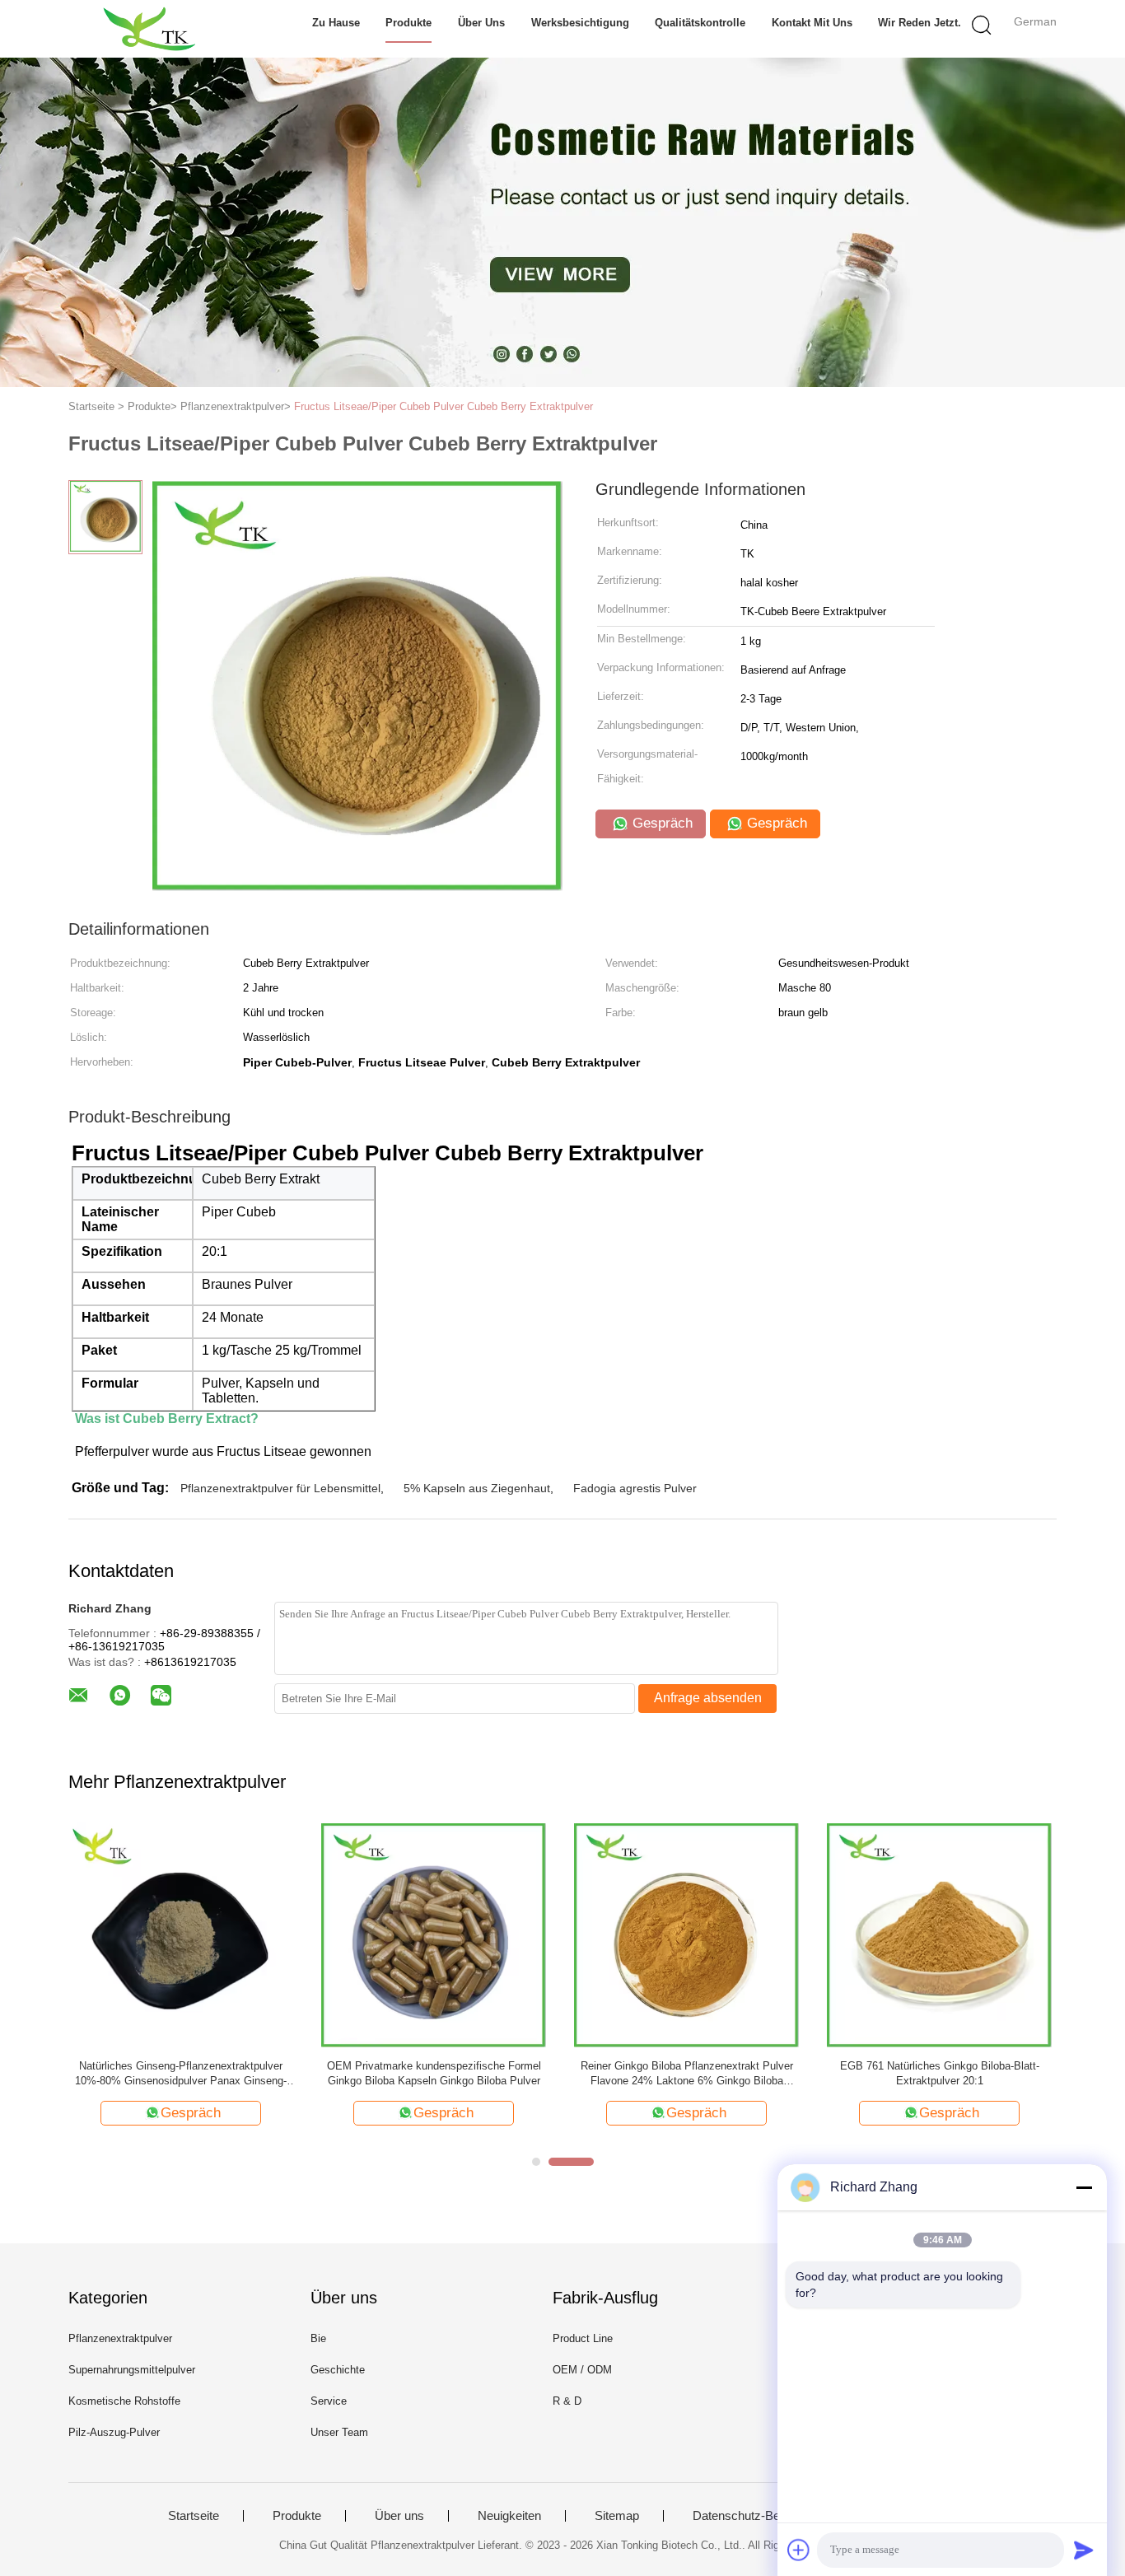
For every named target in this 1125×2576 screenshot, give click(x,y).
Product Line (583, 2338)
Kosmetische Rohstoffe (124, 2401)
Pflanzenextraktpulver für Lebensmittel (280, 1488)
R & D (567, 2401)
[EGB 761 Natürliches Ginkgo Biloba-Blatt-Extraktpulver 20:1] (939, 1934)
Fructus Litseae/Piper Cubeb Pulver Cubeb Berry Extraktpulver (443, 406)
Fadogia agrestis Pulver (635, 1488)
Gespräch (661, 823)
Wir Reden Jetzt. (920, 23)
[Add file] (799, 2550)
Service (329, 2401)
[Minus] (1084, 2187)
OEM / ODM (582, 2370)
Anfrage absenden (708, 1698)
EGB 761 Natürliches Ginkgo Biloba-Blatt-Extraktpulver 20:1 (940, 2073)
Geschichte (338, 2370)
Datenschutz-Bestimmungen (770, 2516)
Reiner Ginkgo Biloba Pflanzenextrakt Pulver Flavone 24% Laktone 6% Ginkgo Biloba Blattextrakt (687, 2074)
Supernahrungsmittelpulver (132, 2370)
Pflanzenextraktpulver (120, 2338)
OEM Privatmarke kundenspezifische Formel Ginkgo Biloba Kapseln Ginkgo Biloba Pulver (434, 2073)
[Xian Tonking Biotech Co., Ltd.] (149, 29)
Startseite (194, 2516)
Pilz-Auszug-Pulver (114, 2432)
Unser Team (339, 2432)
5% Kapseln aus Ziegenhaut (477, 1488)
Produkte (408, 23)
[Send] (1084, 2550)
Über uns (481, 23)
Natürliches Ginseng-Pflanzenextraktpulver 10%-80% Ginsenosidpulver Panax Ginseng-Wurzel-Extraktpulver (181, 2074)
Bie (318, 2338)
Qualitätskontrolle (700, 23)
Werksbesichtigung (580, 23)
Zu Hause (336, 23)
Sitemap (617, 2516)
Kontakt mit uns (812, 23)
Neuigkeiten (509, 2516)
